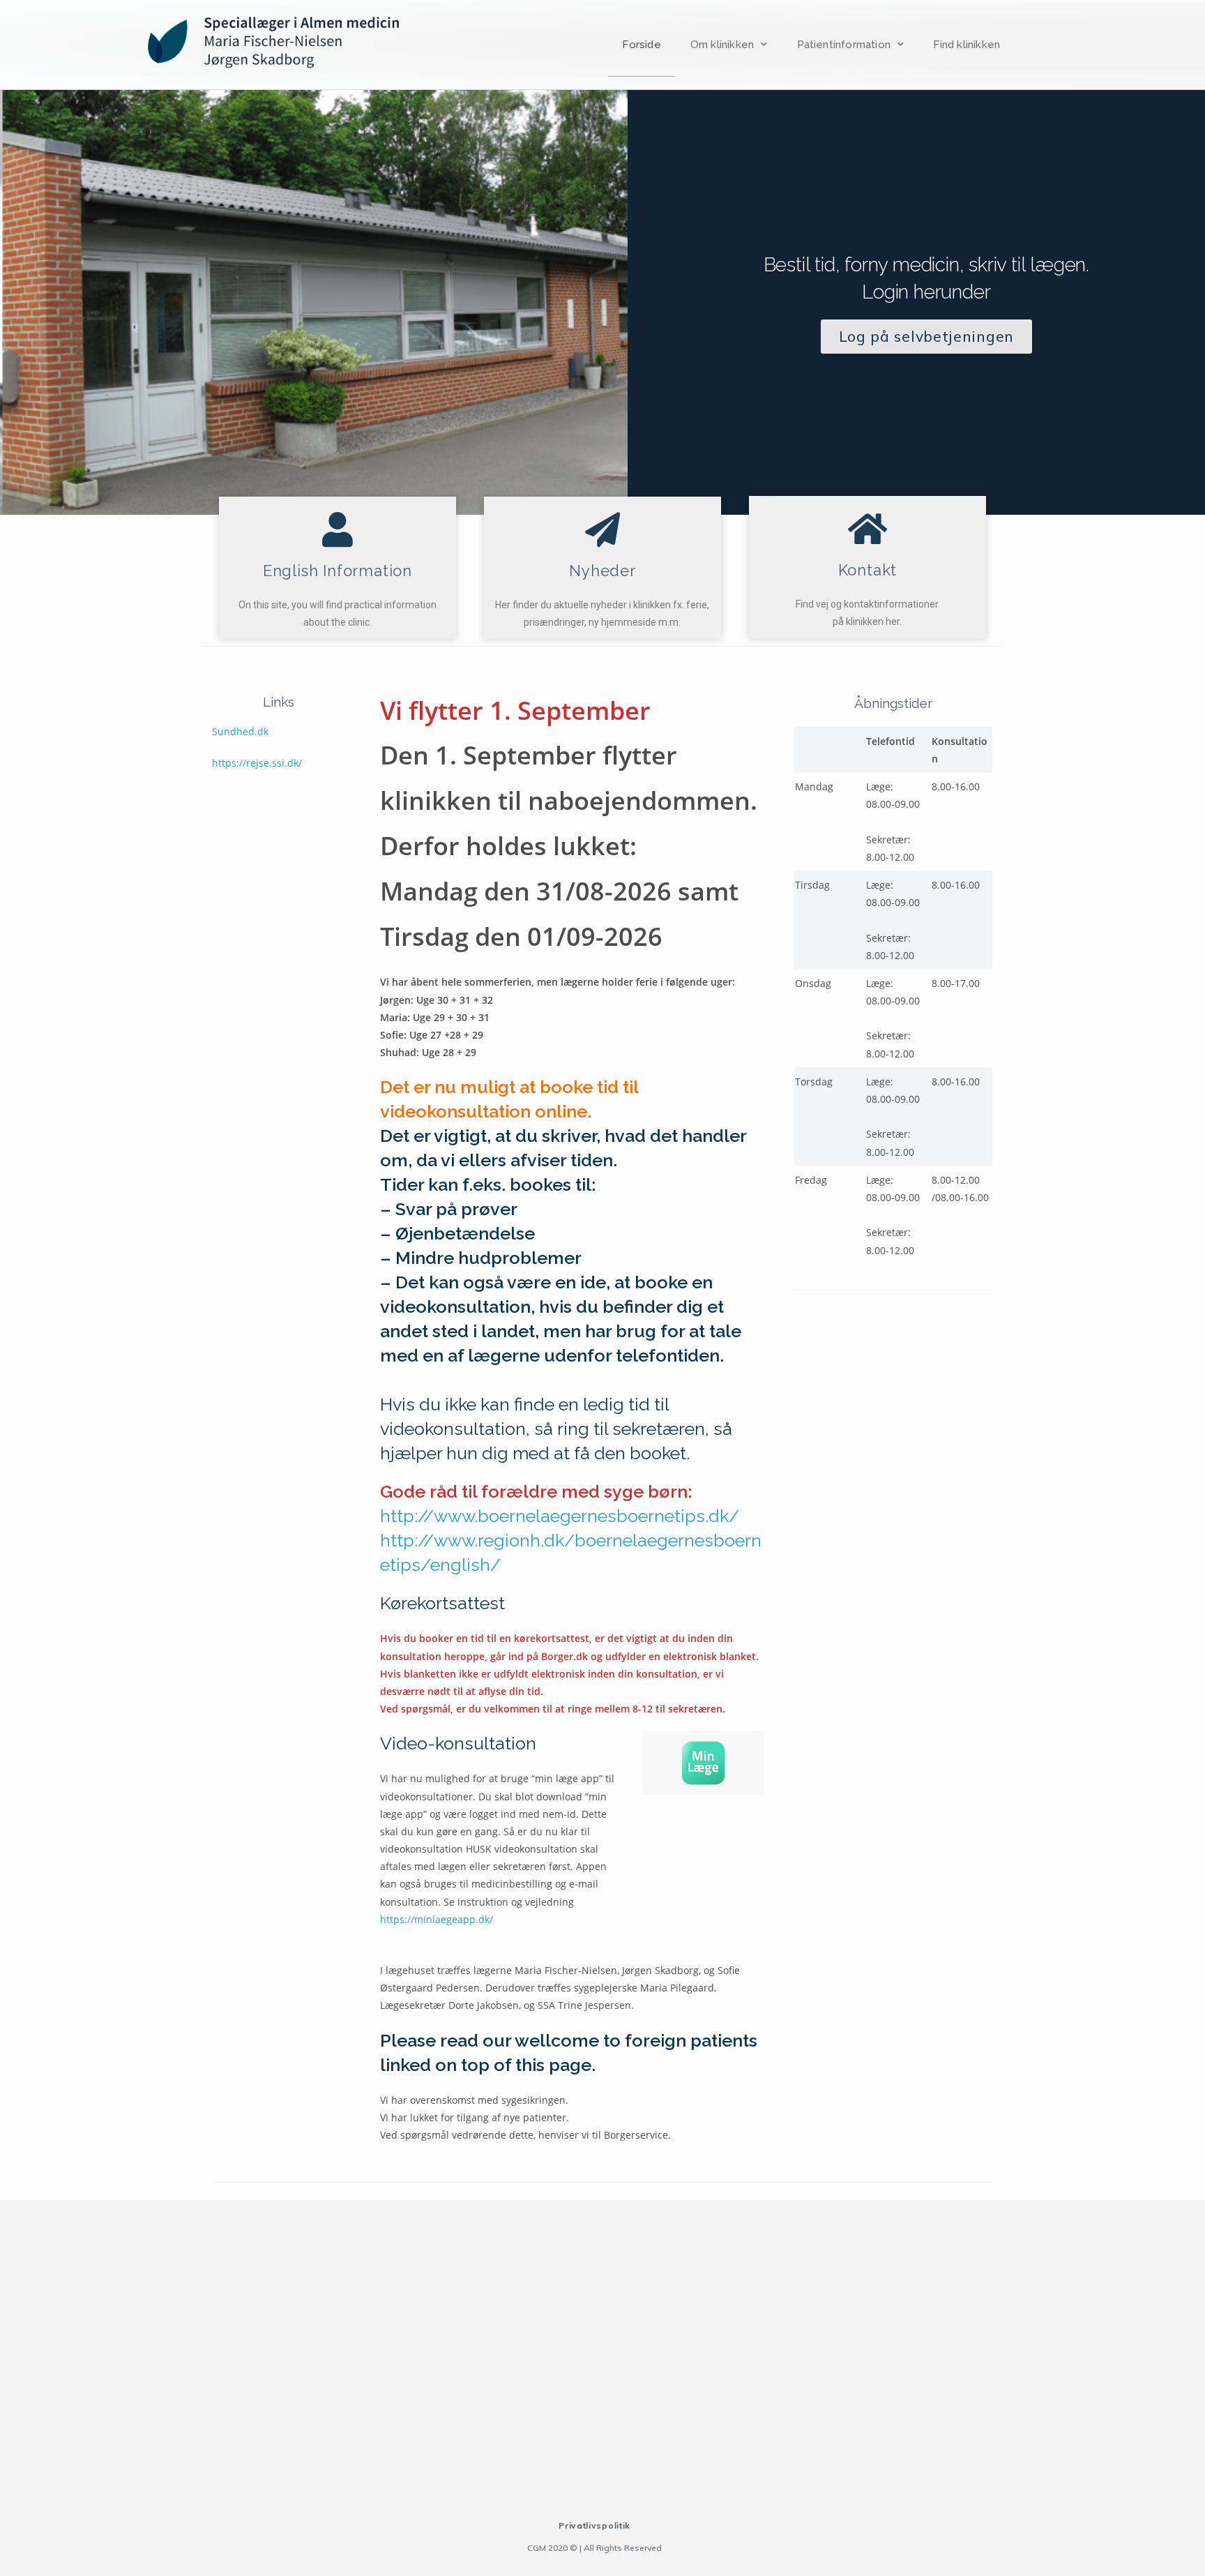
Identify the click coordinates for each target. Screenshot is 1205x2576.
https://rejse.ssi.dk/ (257, 763)
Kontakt (868, 570)
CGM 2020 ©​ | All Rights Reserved (594, 2548)
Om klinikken (722, 45)
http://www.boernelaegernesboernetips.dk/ (560, 1516)
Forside (641, 45)
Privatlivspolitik (594, 2525)
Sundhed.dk (240, 731)
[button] (926, 337)
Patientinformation (844, 45)
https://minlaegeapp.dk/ (437, 1919)
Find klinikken (967, 45)
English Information (338, 571)
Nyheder (602, 571)
